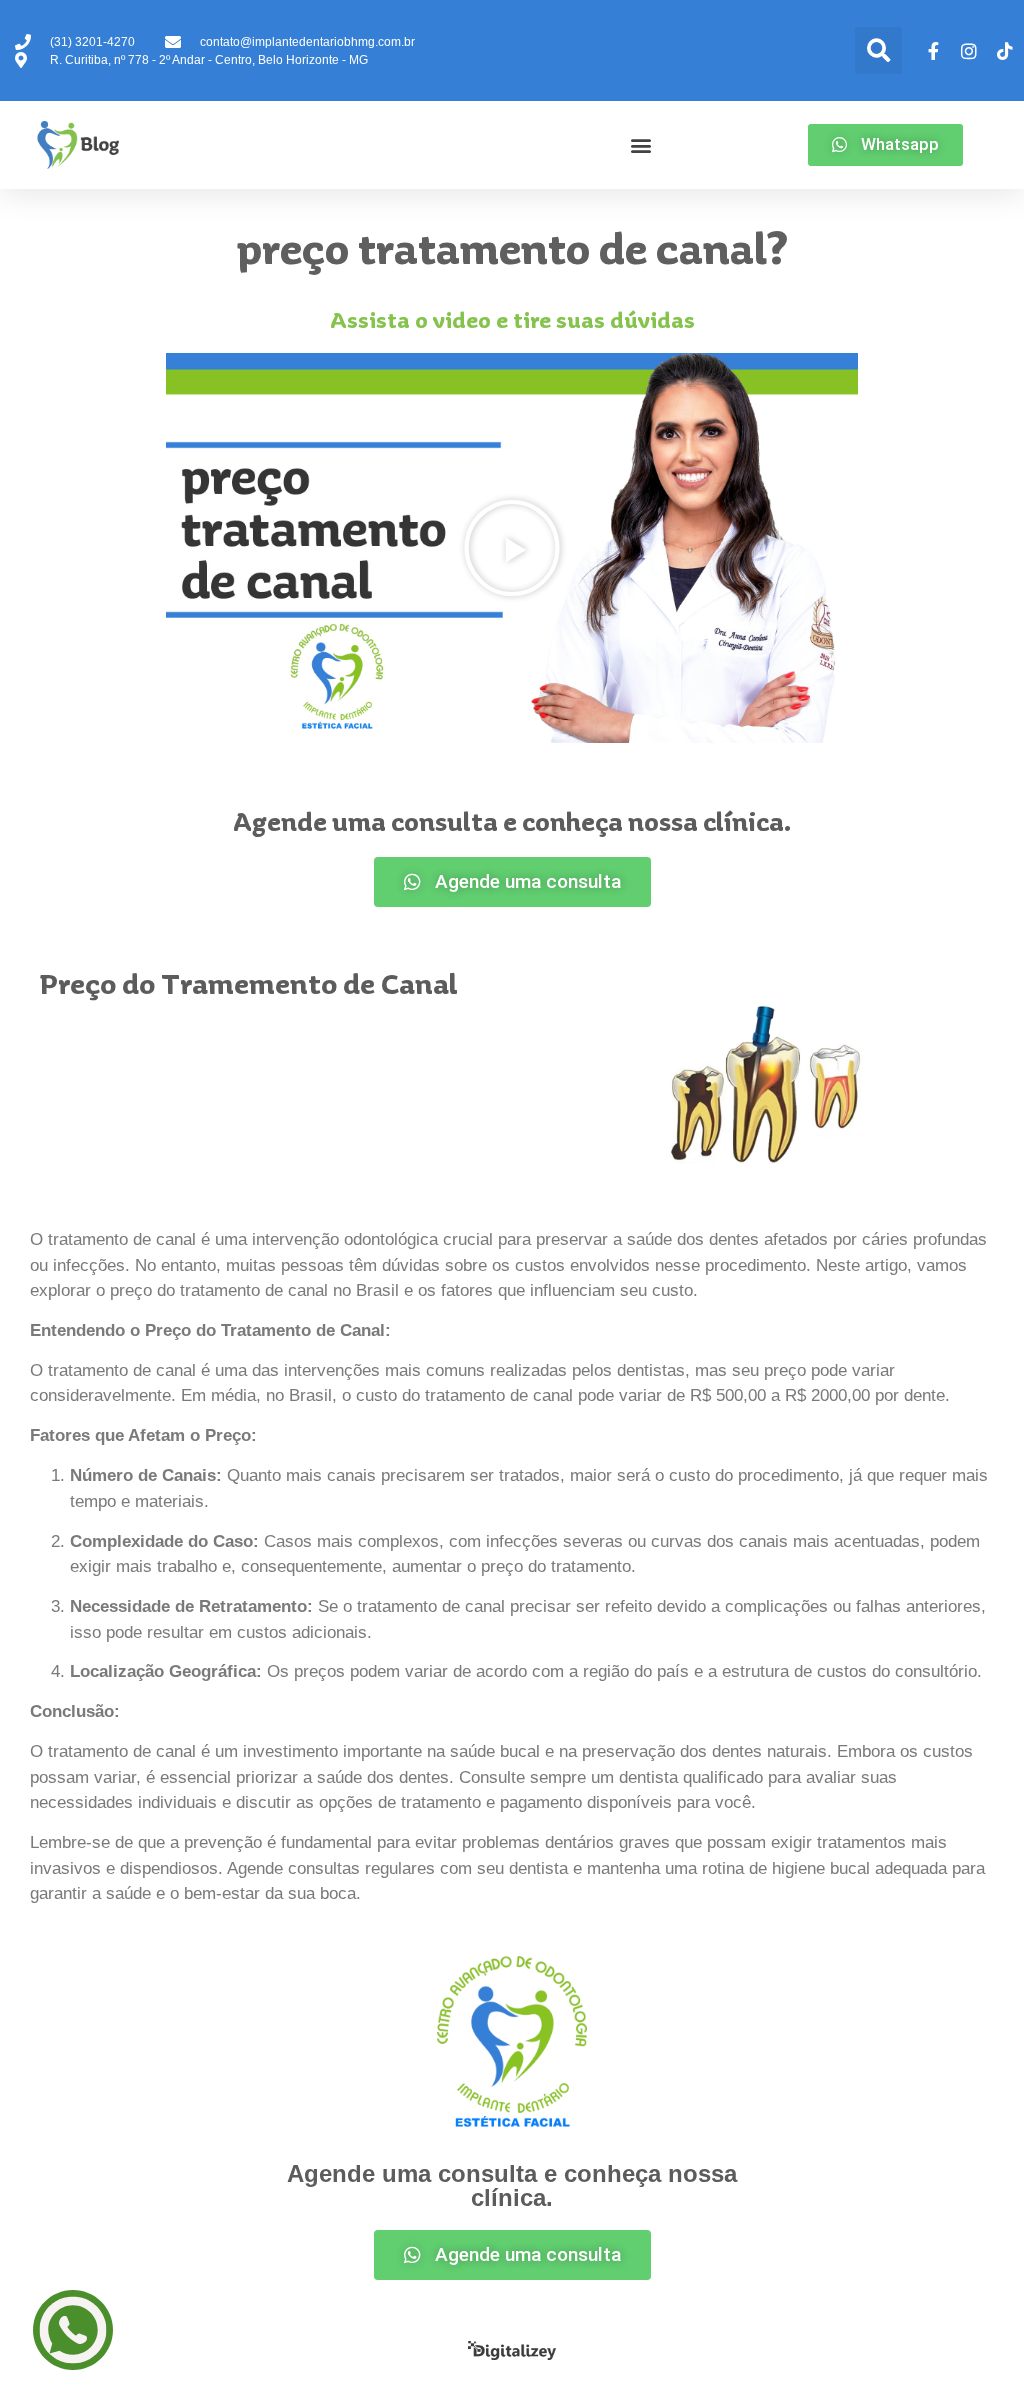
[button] (878, 50)
